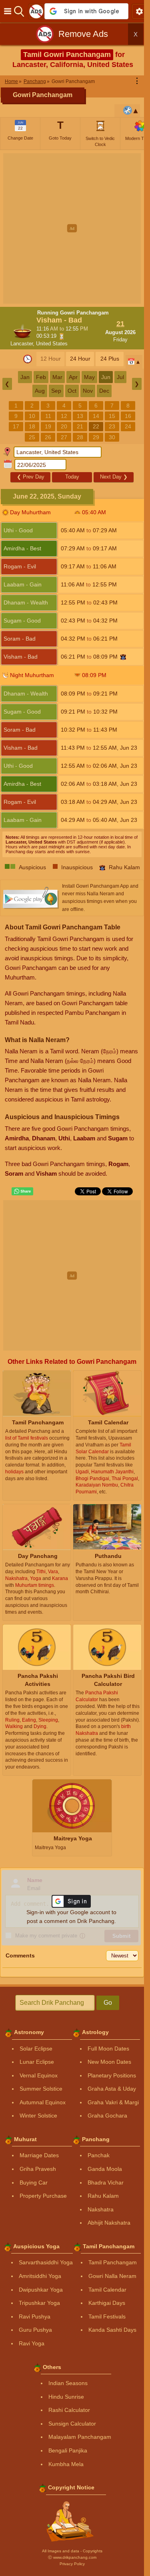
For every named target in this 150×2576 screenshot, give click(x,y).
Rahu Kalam (103, 2196)
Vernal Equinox (39, 2075)
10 (32, 416)
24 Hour (80, 359)
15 (112, 416)
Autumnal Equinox (43, 2102)
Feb (41, 377)
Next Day (114, 477)
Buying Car (34, 2183)
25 (32, 437)
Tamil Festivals (107, 2316)
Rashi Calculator (69, 2410)
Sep (56, 391)
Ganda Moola (105, 2169)
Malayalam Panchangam (80, 2437)
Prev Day (31, 477)
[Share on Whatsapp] (22, 1191)
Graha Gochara (107, 2116)
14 (96, 416)
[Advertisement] (75, 228)
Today (72, 477)
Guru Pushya (35, 2330)
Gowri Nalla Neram (112, 2276)
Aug (40, 391)
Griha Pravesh (38, 2169)
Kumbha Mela (66, 2464)
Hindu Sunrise (66, 2397)
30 (112, 437)
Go (108, 2003)
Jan (25, 377)
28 (80, 437)
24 (128, 426)
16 (128, 416)
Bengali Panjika (68, 2450)
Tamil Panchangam (113, 2262)
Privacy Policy (72, 2564)
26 (48, 437)
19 (48, 426)
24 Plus (110, 359)
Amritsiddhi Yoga (40, 2276)
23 (112, 426)
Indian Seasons (68, 2383)
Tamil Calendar (107, 2290)
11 (48, 416)
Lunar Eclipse (37, 2062)
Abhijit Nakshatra (109, 2223)
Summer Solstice (41, 2089)
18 (32, 426)
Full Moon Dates (108, 2049)
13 (80, 416)
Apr (73, 377)
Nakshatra (101, 2209)
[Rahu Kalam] (123, 657)
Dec (104, 391)
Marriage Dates (39, 2155)
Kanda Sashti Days (112, 2330)
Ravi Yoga (32, 2343)
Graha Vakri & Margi (113, 2102)
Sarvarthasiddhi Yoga (46, 2262)
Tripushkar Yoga (39, 2303)
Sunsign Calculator (72, 2424)
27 (64, 437)
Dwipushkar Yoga (41, 2290)
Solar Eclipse (36, 2049)
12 (64, 416)
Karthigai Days (107, 2303)
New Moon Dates (109, 2062)
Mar (57, 377)
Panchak (99, 2155)
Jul (120, 377)
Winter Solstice (38, 2116)
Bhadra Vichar (106, 2183)
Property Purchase (43, 2196)
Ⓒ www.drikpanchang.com (72, 2557)
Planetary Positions (112, 2075)
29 (96, 437)
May (89, 377)
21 (80, 426)
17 (16, 426)
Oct (72, 391)
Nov (88, 391)
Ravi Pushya (35, 2316)
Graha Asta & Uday (112, 2089)
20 (64, 426)
